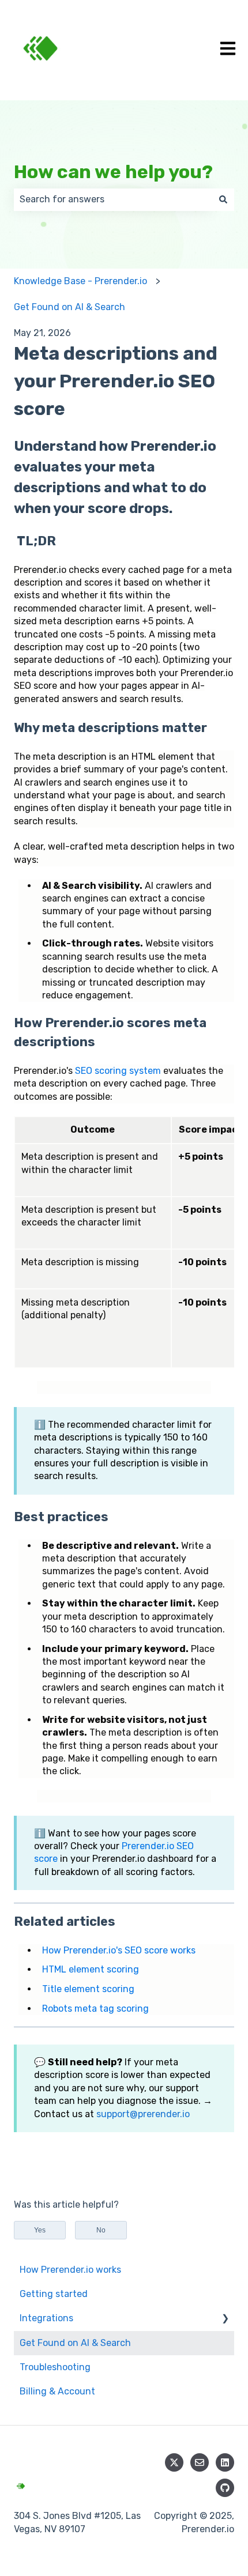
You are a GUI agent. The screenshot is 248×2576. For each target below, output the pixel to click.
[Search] (223, 199)
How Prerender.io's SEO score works (119, 1950)
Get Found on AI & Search (69, 307)
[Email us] (200, 2462)
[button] (225, 2319)
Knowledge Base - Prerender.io (80, 281)
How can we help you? (113, 172)
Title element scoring (88, 1989)
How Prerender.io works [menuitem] (70, 2270)
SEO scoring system (118, 1071)
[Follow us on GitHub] (225, 2488)
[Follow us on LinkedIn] (225, 2462)
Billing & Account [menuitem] (57, 2391)
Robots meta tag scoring (95, 2009)
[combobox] (113, 199)
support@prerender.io (143, 2114)
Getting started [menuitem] (54, 2294)
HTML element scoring (91, 1969)
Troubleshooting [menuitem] (55, 2367)
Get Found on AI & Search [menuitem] (75, 2343)
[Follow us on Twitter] (174, 2462)
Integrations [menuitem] (46, 2318)
